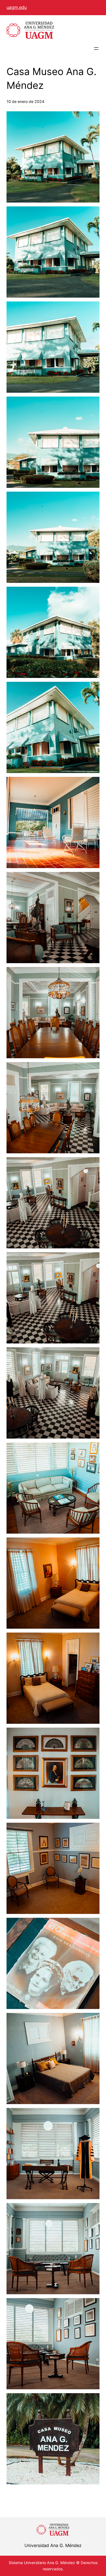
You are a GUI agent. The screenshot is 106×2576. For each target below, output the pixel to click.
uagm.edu (17, 7)
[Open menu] (96, 48)
